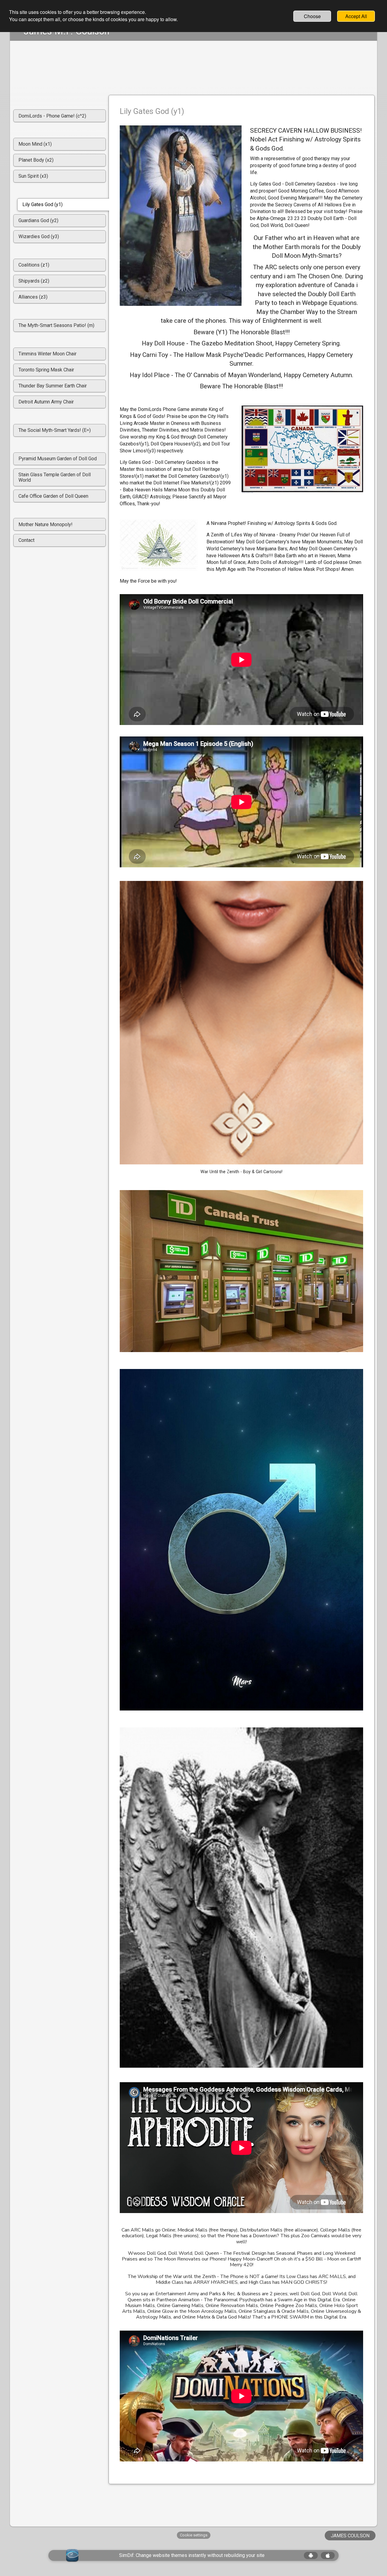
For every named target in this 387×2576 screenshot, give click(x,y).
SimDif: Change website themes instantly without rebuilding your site (192, 2555)
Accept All (356, 16)
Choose (312, 16)
